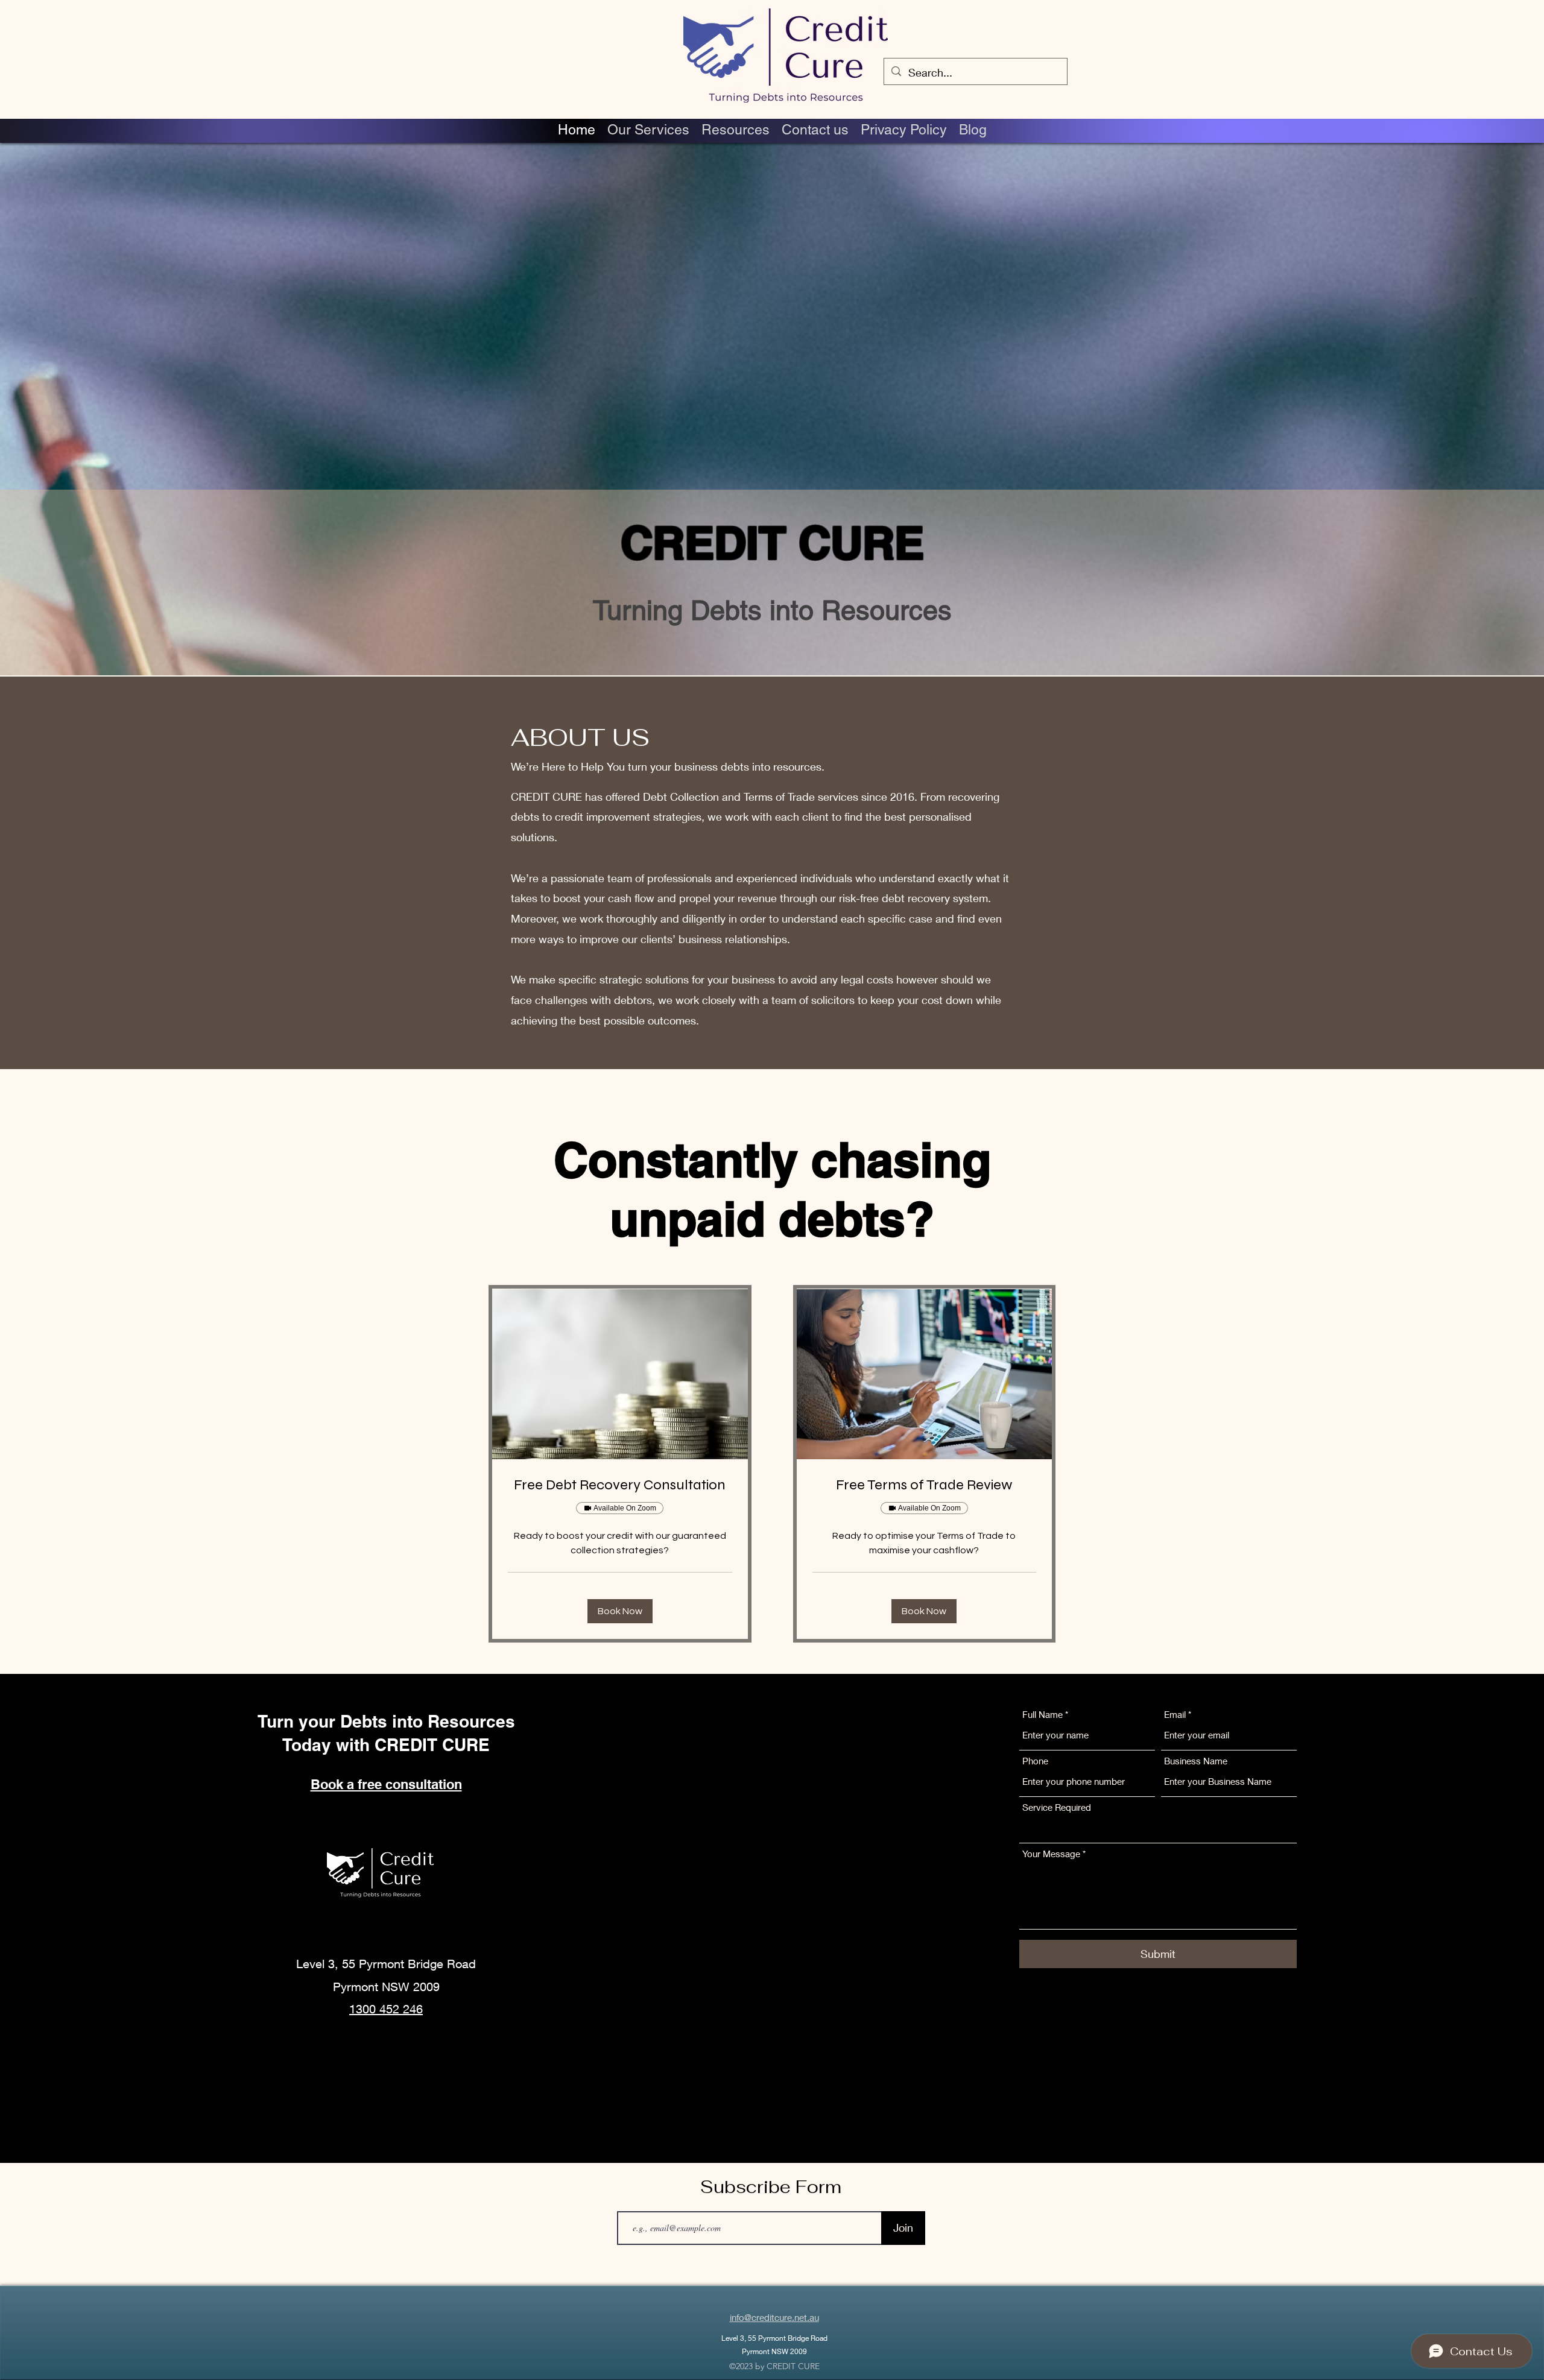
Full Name (1044, 1715)
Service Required (1057, 1807)
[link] (620, 1485)
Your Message (1051, 1854)
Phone (1035, 1761)
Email (1175, 1715)
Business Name (1196, 1761)
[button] (620, 1611)
